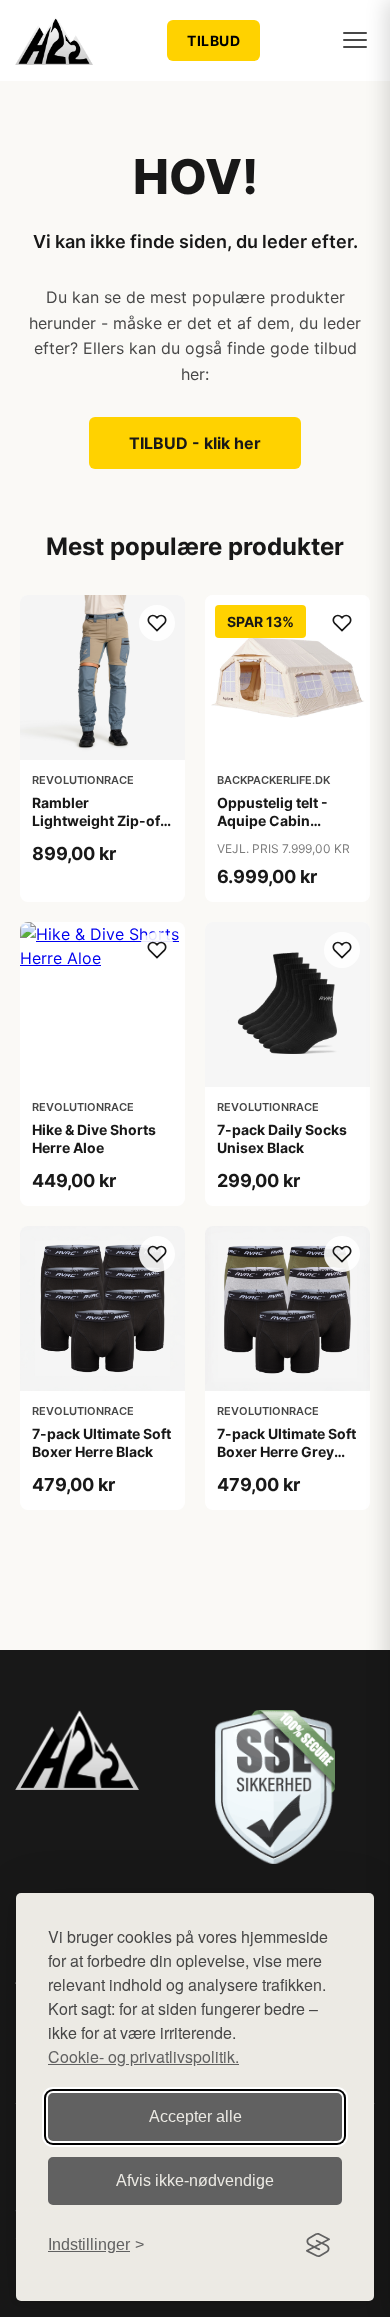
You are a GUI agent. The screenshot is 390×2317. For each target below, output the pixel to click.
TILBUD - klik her (195, 443)
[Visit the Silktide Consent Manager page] (318, 2245)
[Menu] (355, 40)
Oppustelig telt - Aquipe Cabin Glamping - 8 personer (272, 830)
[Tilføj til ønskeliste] (157, 623)
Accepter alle (195, 2116)
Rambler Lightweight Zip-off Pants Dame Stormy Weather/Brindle (99, 830)
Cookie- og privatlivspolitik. (143, 2056)
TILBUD (213, 40)
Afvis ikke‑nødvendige (195, 2180)
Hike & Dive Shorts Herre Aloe (94, 1138)
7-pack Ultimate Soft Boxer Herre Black (101, 1442)
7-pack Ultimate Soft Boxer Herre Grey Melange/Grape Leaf (286, 1451)
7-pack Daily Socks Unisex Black (282, 1138)
